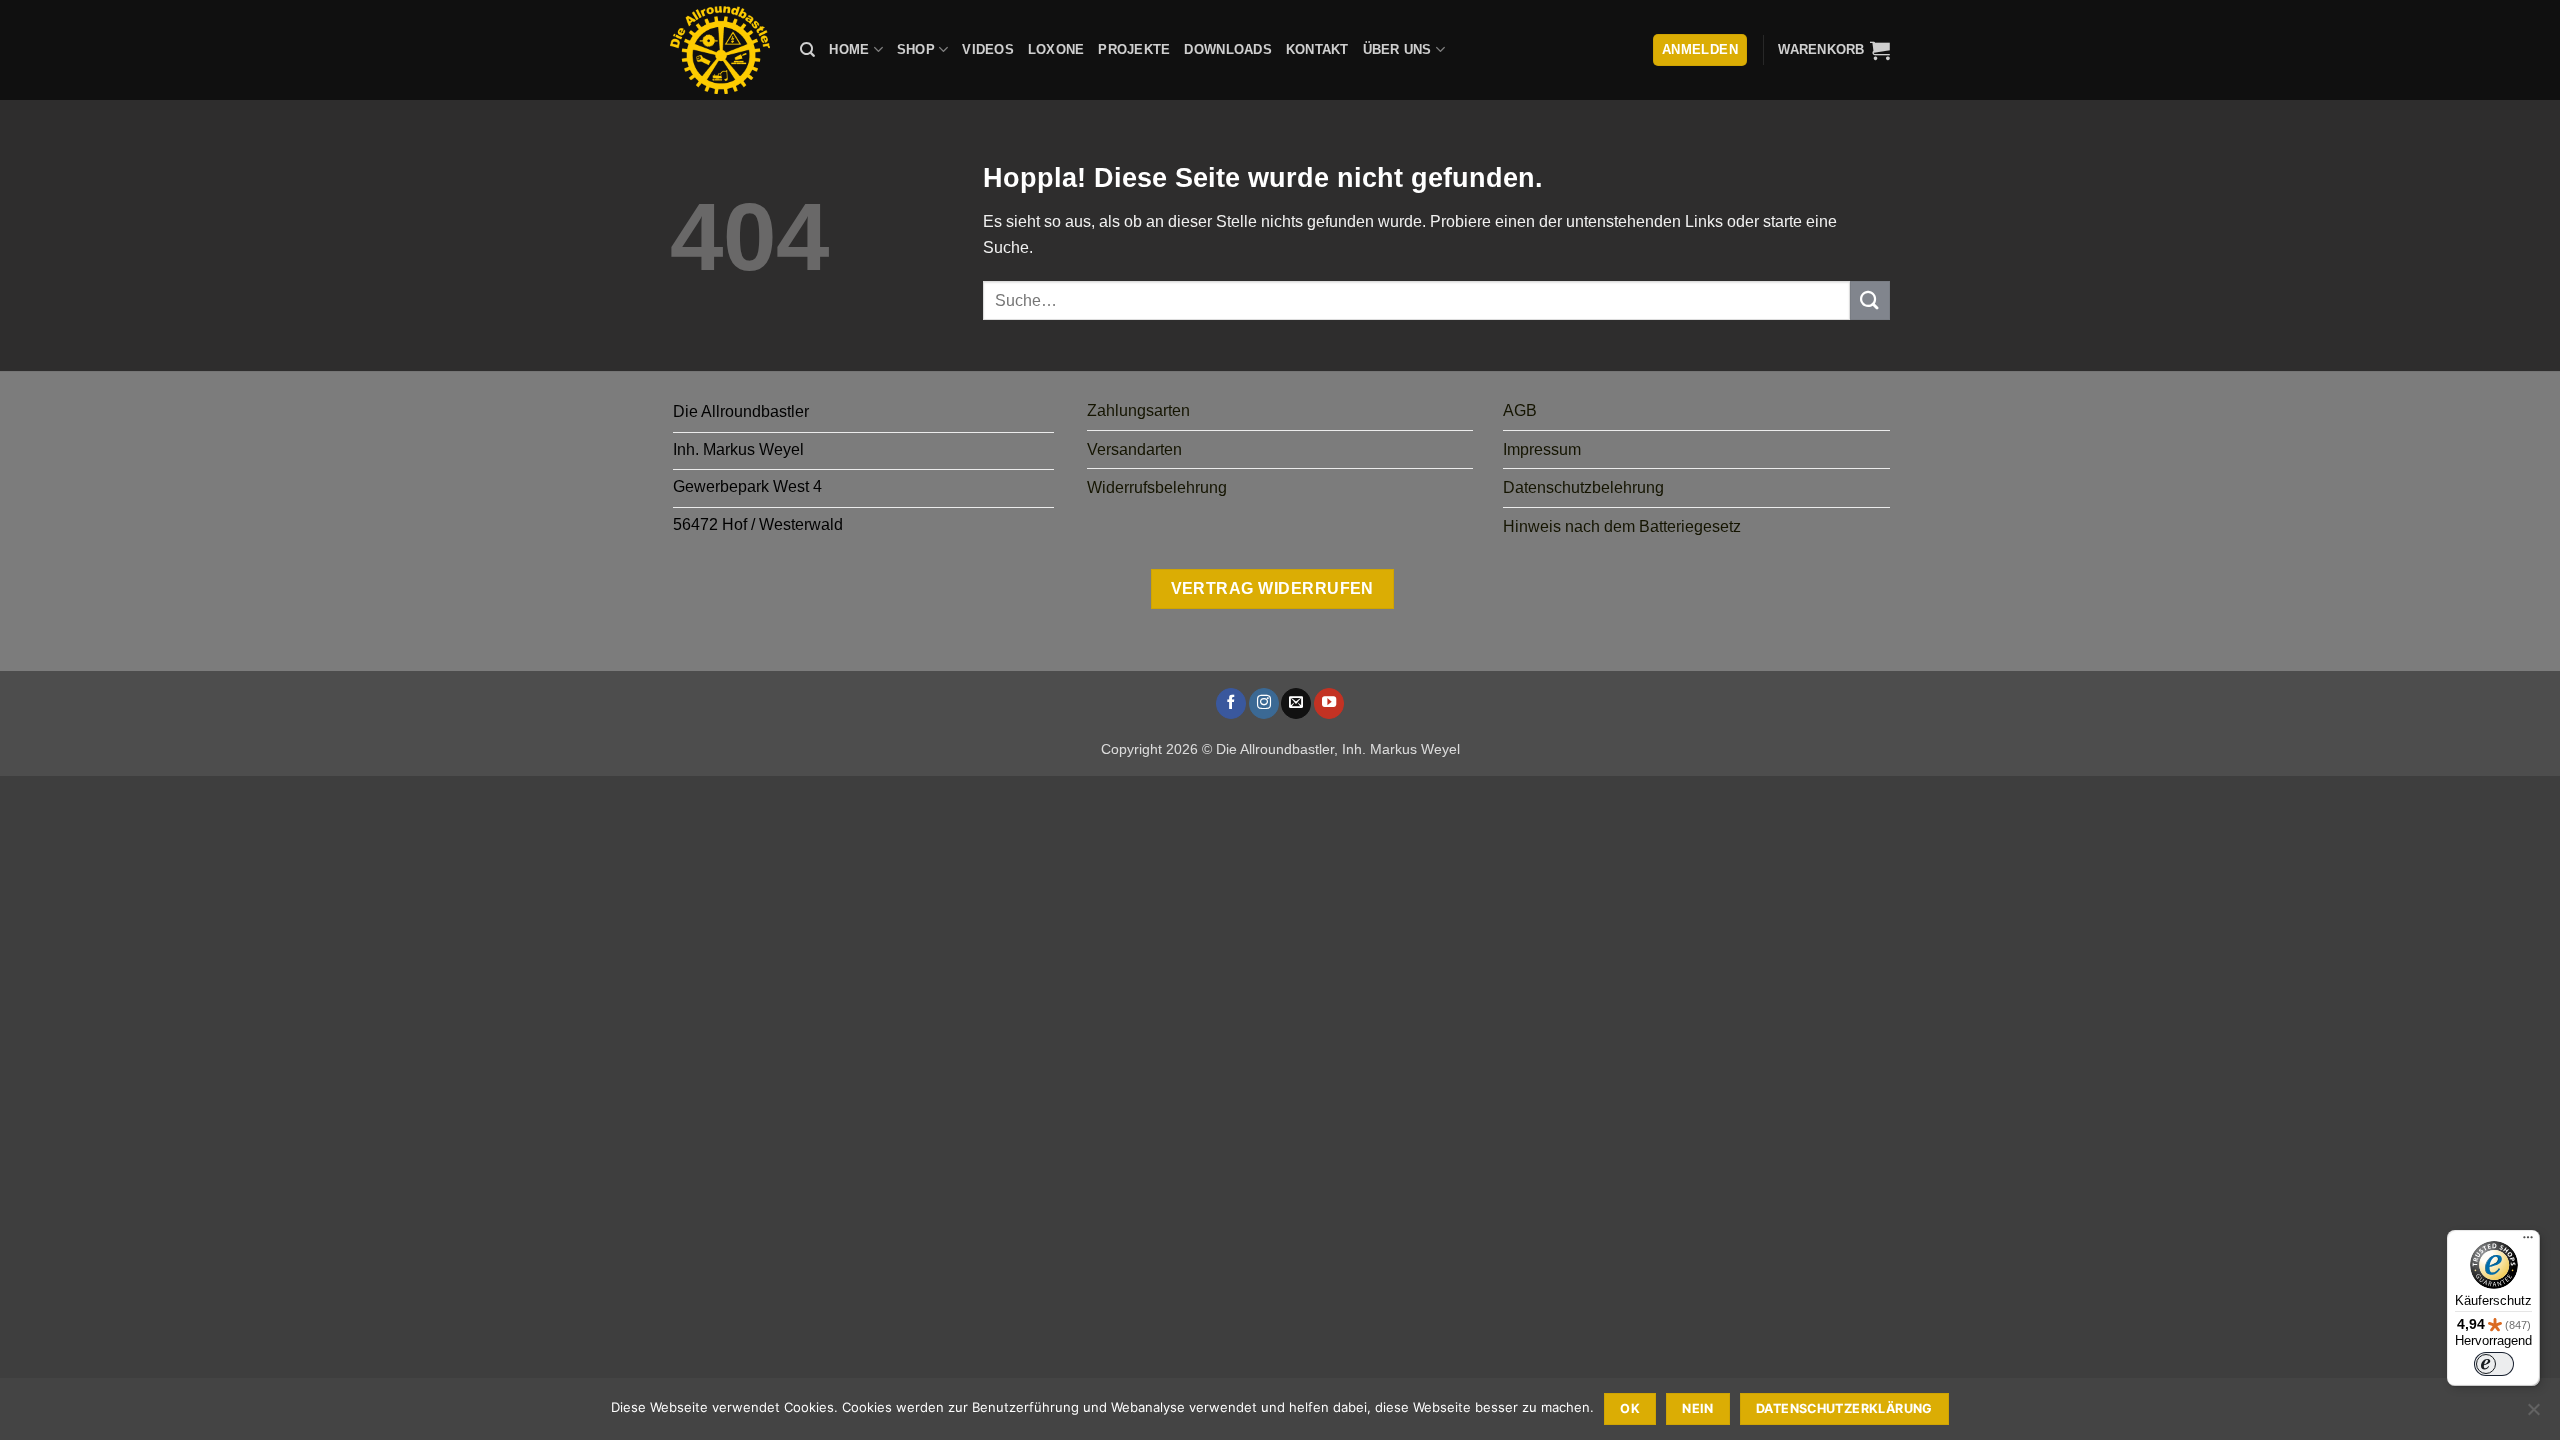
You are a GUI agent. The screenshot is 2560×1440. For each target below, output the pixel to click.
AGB (1520, 410)
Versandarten (1134, 449)
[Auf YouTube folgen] (1329, 703)
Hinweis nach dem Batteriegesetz (1622, 526)
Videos (988, 49)
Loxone (1056, 49)
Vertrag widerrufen (1272, 588)
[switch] (2494, 1364)
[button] (1834, 50)
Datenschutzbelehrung (1583, 487)
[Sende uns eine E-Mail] (1296, 703)
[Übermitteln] (1870, 300)
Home (849, 49)
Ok (1630, 1408)
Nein (1698, 1408)
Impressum (1542, 449)
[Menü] (2528, 1242)
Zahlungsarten (1138, 410)
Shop (916, 49)
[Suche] (807, 50)
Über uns (1397, 49)
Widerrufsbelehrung (1157, 487)
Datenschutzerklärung (1844, 1408)
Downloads (1227, 49)
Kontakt (1317, 49)
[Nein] (2533, 1415)
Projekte (1134, 49)
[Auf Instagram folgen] (1264, 703)
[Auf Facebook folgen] (1231, 703)
